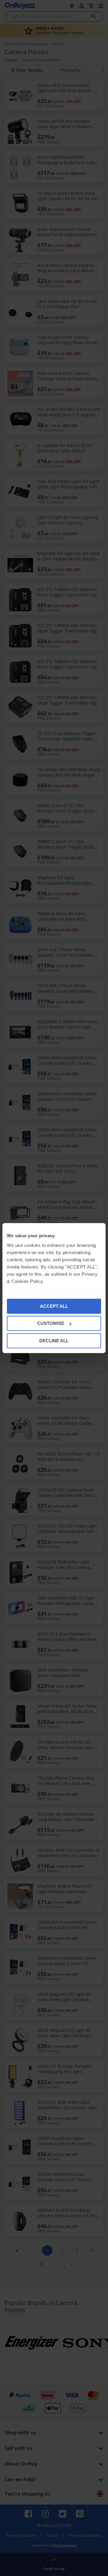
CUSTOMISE (51, 1323)
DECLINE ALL (54, 1340)
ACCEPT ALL (54, 1306)
